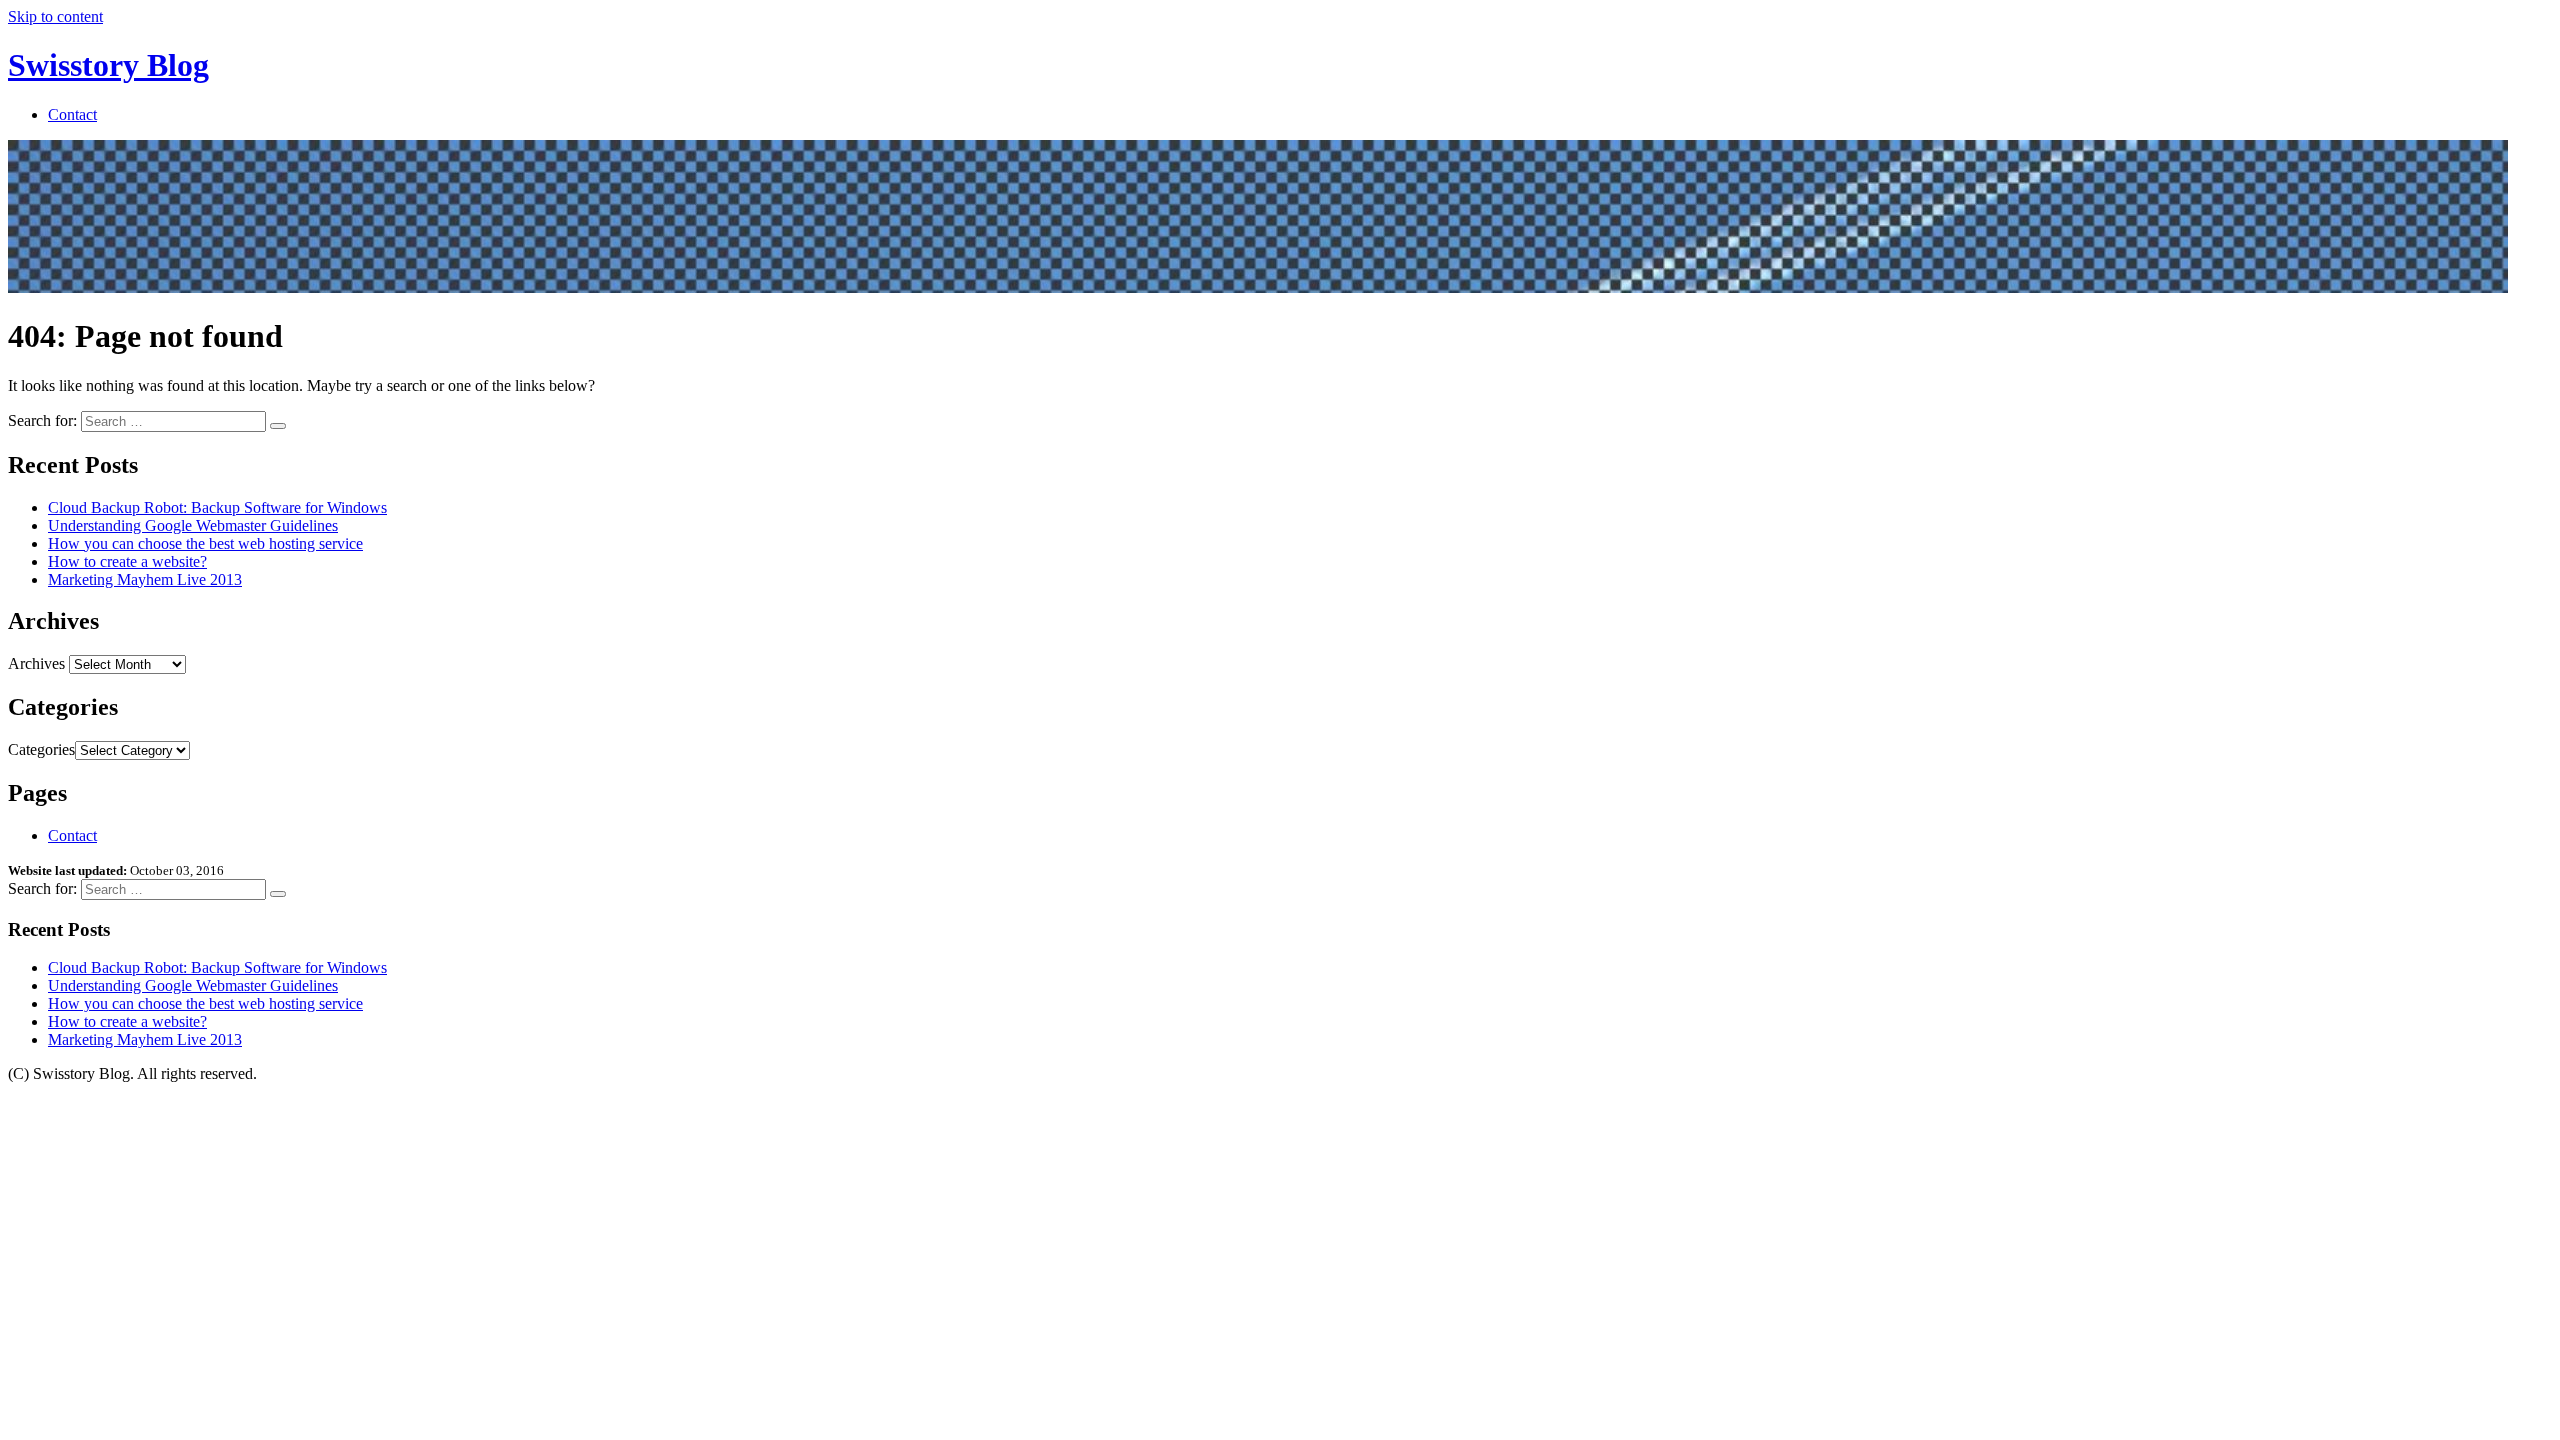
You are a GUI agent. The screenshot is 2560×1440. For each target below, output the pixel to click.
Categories (41, 749)
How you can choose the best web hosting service (205, 543)
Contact (72, 114)
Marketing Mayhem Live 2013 (145, 579)
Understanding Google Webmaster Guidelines (193, 525)
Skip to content (55, 16)
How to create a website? (127, 561)
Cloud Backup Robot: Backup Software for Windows (217, 507)
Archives (36, 663)
